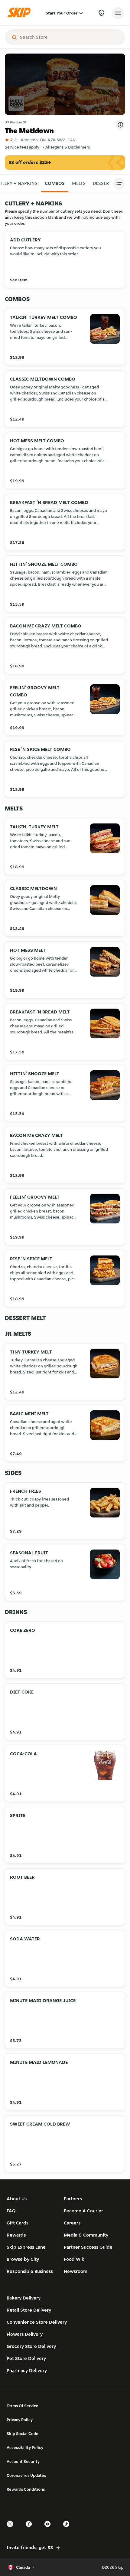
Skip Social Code (23, 2434)
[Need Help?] (101, 13)
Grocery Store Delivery (31, 2346)
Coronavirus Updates (26, 2475)
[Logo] (21, 13)
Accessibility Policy (25, 2447)
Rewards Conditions (26, 2489)
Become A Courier (83, 2211)
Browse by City (23, 2259)
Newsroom (76, 2271)
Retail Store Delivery (29, 2310)
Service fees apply (22, 147)
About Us (17, 2199)
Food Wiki (75, 2259)
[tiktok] (68, 2529)
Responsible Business (30, 2271)
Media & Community (86, 2235)
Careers (72, 2223)
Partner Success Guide (88, 2247)
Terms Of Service (23, 2406)
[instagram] (49, 2529)
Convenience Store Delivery (37, 2322)
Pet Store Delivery (26, 2358)
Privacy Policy (20, 2420)
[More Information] (120, 125)
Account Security (23, 2461)
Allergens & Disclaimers (68, 147)
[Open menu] (118, 13)
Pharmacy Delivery (27, 2370)
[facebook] (31, 2529)
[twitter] (12, 2529)
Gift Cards (18, 2223)
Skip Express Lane (26, 2247)
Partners (73, 2199)
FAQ (11, 2211)
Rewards (16, 2235)
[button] (55, 183)
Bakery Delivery (24, 2298)
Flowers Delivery (25, 2334)
